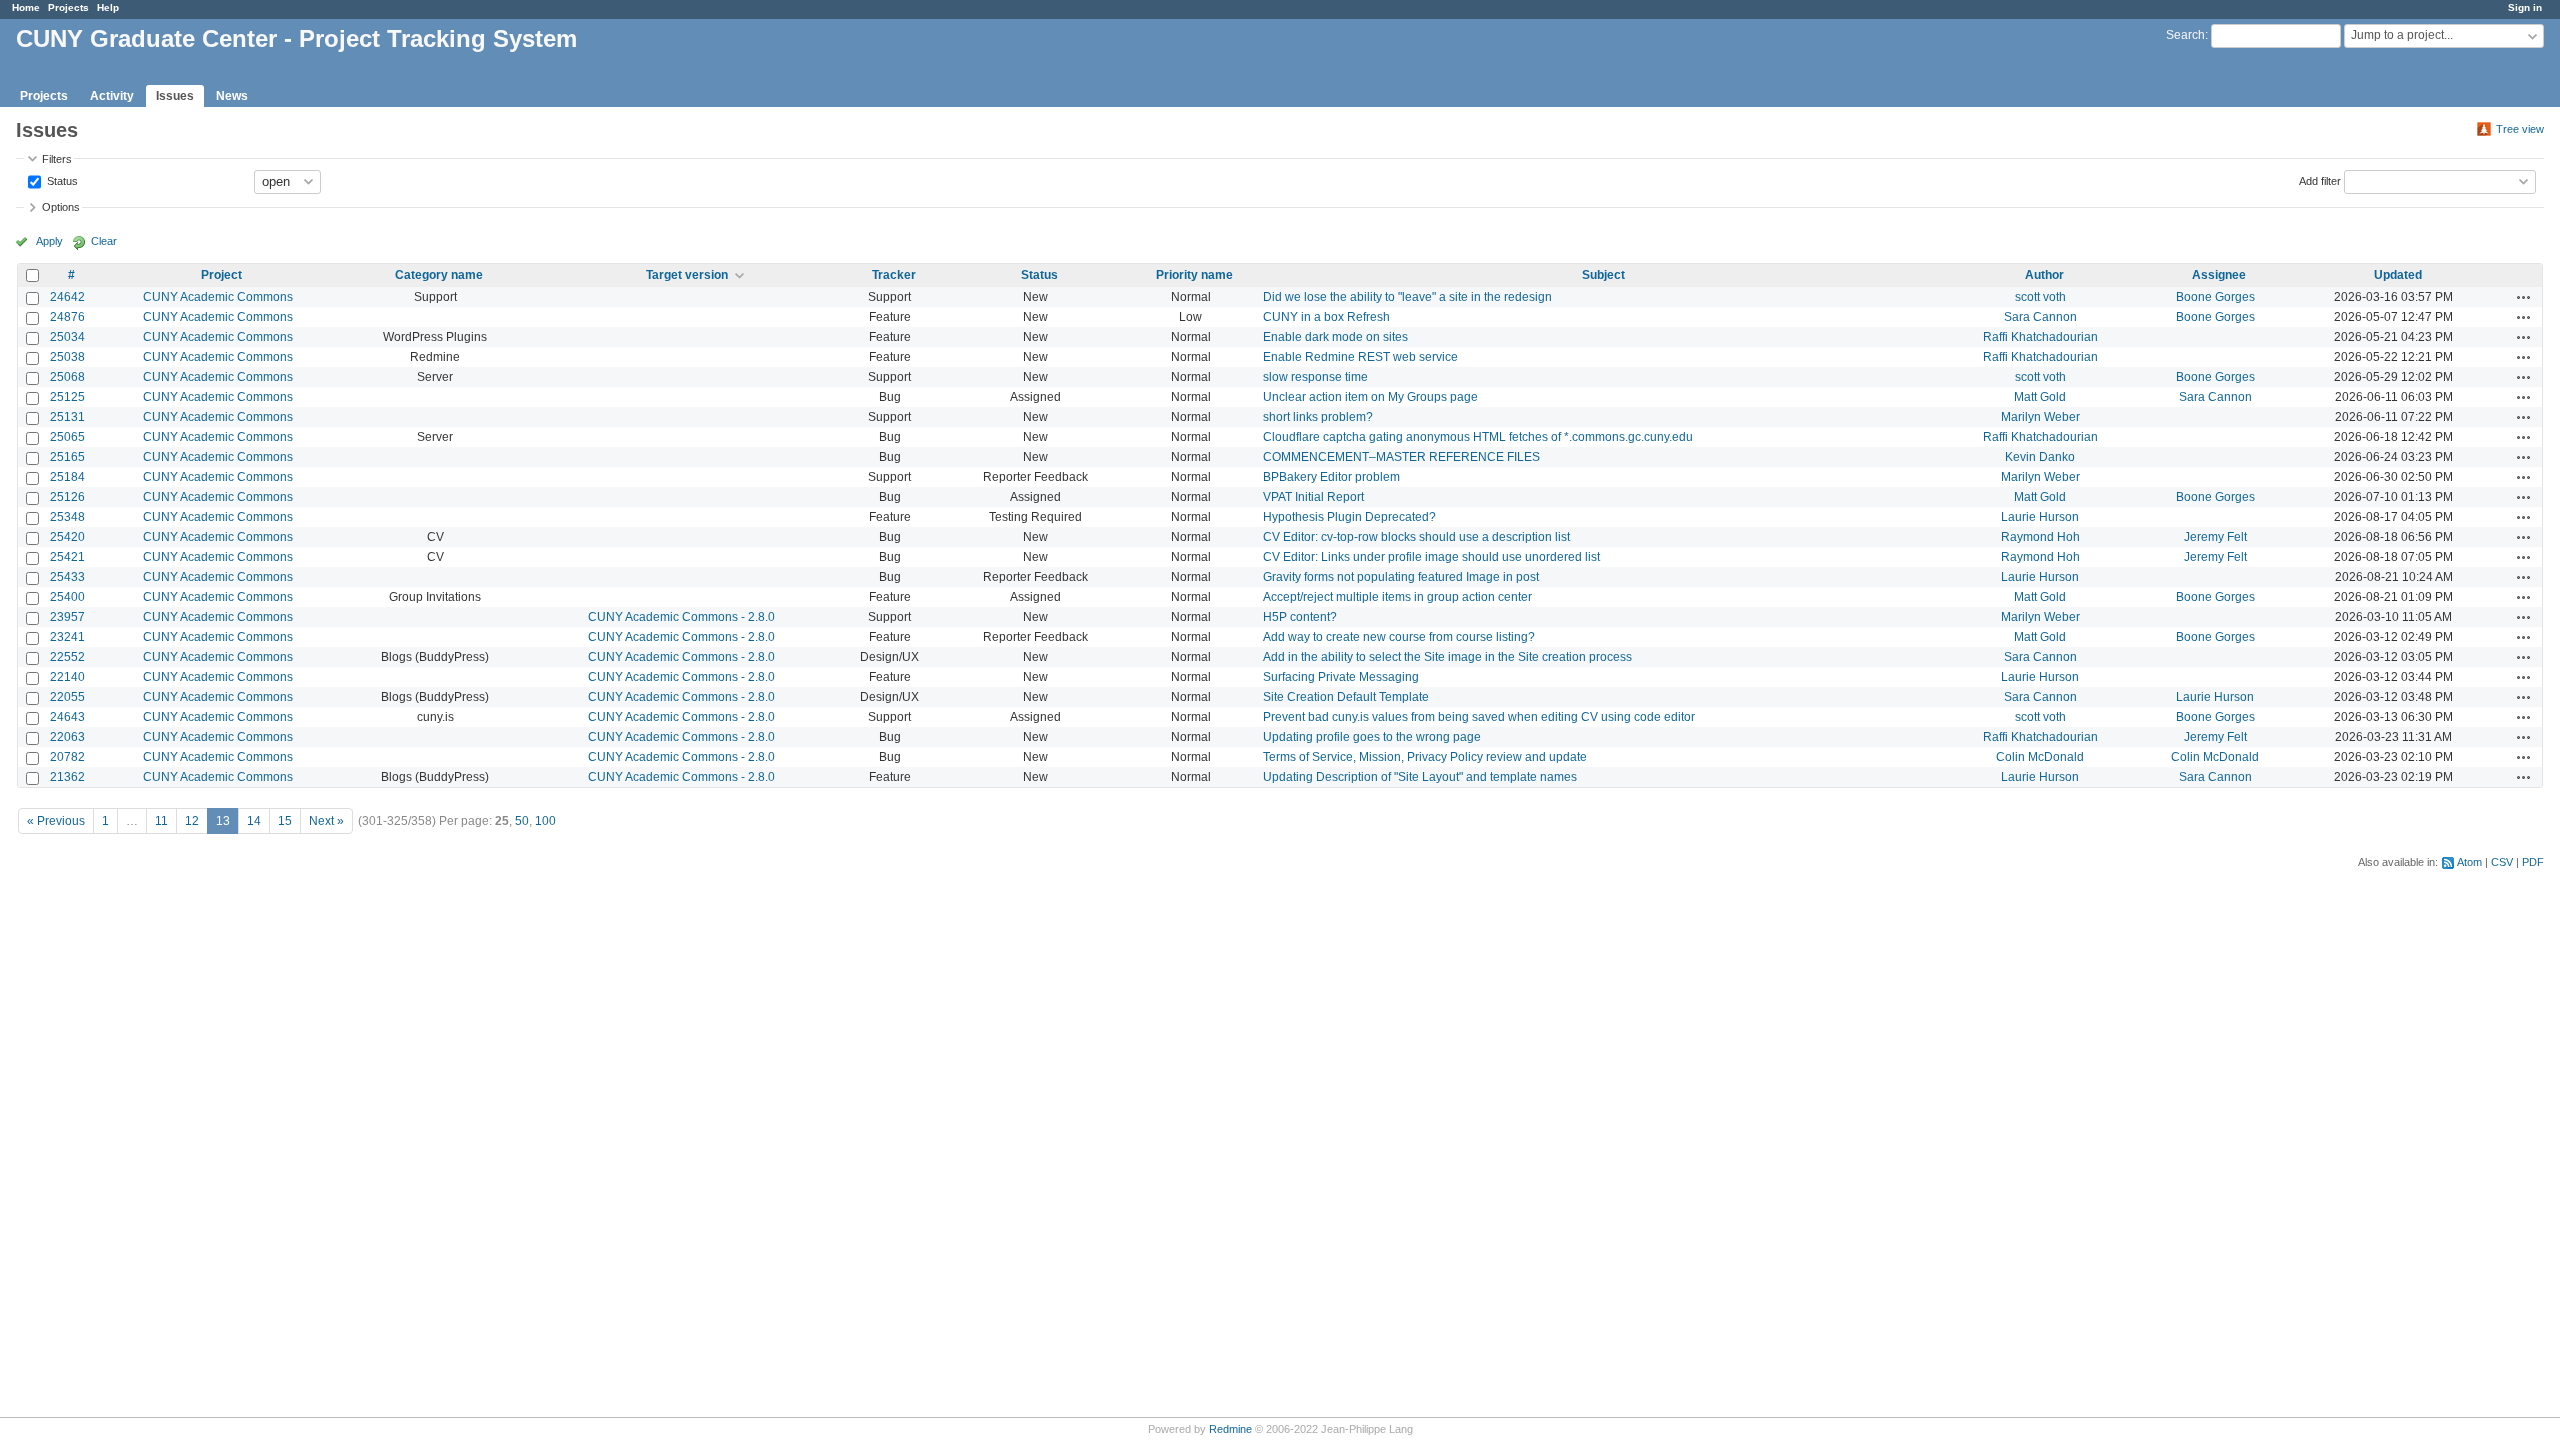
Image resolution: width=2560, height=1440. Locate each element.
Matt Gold (2040, 397)
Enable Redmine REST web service (1360, 357)
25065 (67, 437)
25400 (67, 597)
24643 (67, 717)
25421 (67, 557)
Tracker (894, 275)
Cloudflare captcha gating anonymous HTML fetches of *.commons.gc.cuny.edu (1478, 437)
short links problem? (1318, 417)
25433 (67, 577)
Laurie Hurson (2040, 517)
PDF (2533, 862)
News (232, 96)
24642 (67, 297)
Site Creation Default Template (1346, 697)
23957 (67, 617)
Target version (687, 275)
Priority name (1194, 275)
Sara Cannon (2040, 317)
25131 (67, 417)
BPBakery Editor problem (1331, 477)
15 (285, 821)
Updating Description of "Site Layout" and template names (1420, 777)
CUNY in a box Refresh (1326, 317)
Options (61, 207)
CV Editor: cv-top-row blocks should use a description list (1416, 537)
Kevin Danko (2040, 457)
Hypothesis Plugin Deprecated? (1349, 517)
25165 (67, 457)
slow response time (1315, 377)
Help (108, 7)
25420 (67, 537)
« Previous (56, 821)
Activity (112, 96)
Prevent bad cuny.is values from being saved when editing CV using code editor (1479, 717)
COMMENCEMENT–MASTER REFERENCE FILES (1401, 457)
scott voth (2040, 297)
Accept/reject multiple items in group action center (1397, 597)
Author (2044, 275)
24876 (67, 317)
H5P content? (1300, 617)
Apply (49, 241)
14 (254, 821)
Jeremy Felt (2215, 537)
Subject (1603, 275)
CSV (2502, 862)
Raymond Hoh (2040, 537)
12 (192, 821)
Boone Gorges (2215, 297)
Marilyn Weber (2040, 417)
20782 (67, 757)
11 (161, 821)
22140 (67, 677)
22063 (67, 737)
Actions (2524, 297)
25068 (67, 377)
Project (221, 275)
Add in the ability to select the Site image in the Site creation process (1447, 657)
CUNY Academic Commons (218, 297)
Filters (57, 159)
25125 (67, 397)
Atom (2469, 862)
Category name (439, 275)
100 (545, 821)
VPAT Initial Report (1313, 497)
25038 (67, 357)
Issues (175, 96)
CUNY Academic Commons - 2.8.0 (681, 617)
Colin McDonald (2040, 757)
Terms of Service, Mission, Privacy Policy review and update (1425, 757)
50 (522, 821)
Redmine (1230, 1429)
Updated (2398, 275)
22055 (67, 697)
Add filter (2320, 180)
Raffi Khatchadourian (2040, 337)
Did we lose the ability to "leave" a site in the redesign (1407, 297)
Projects (68, 7)
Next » (326, 821)
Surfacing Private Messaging (1341, 677)
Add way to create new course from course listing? (1399, 637)
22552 (67, 657)
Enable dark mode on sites (1335, 337)
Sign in (2525, 7)
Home (26, 7)
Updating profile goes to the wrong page (1372, 737)
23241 (67, 637)
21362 (67, 777)
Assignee (2219, 275)
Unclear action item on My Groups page (1370, 397)
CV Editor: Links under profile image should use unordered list (1431, 557)
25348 (67, 517)
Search (2185, 35)
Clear (104, 241)
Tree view (2520, 129)
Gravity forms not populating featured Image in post (1401, 577)
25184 (67, 477)
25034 (67, 337)
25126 (67, 497)
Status (61, 180)
